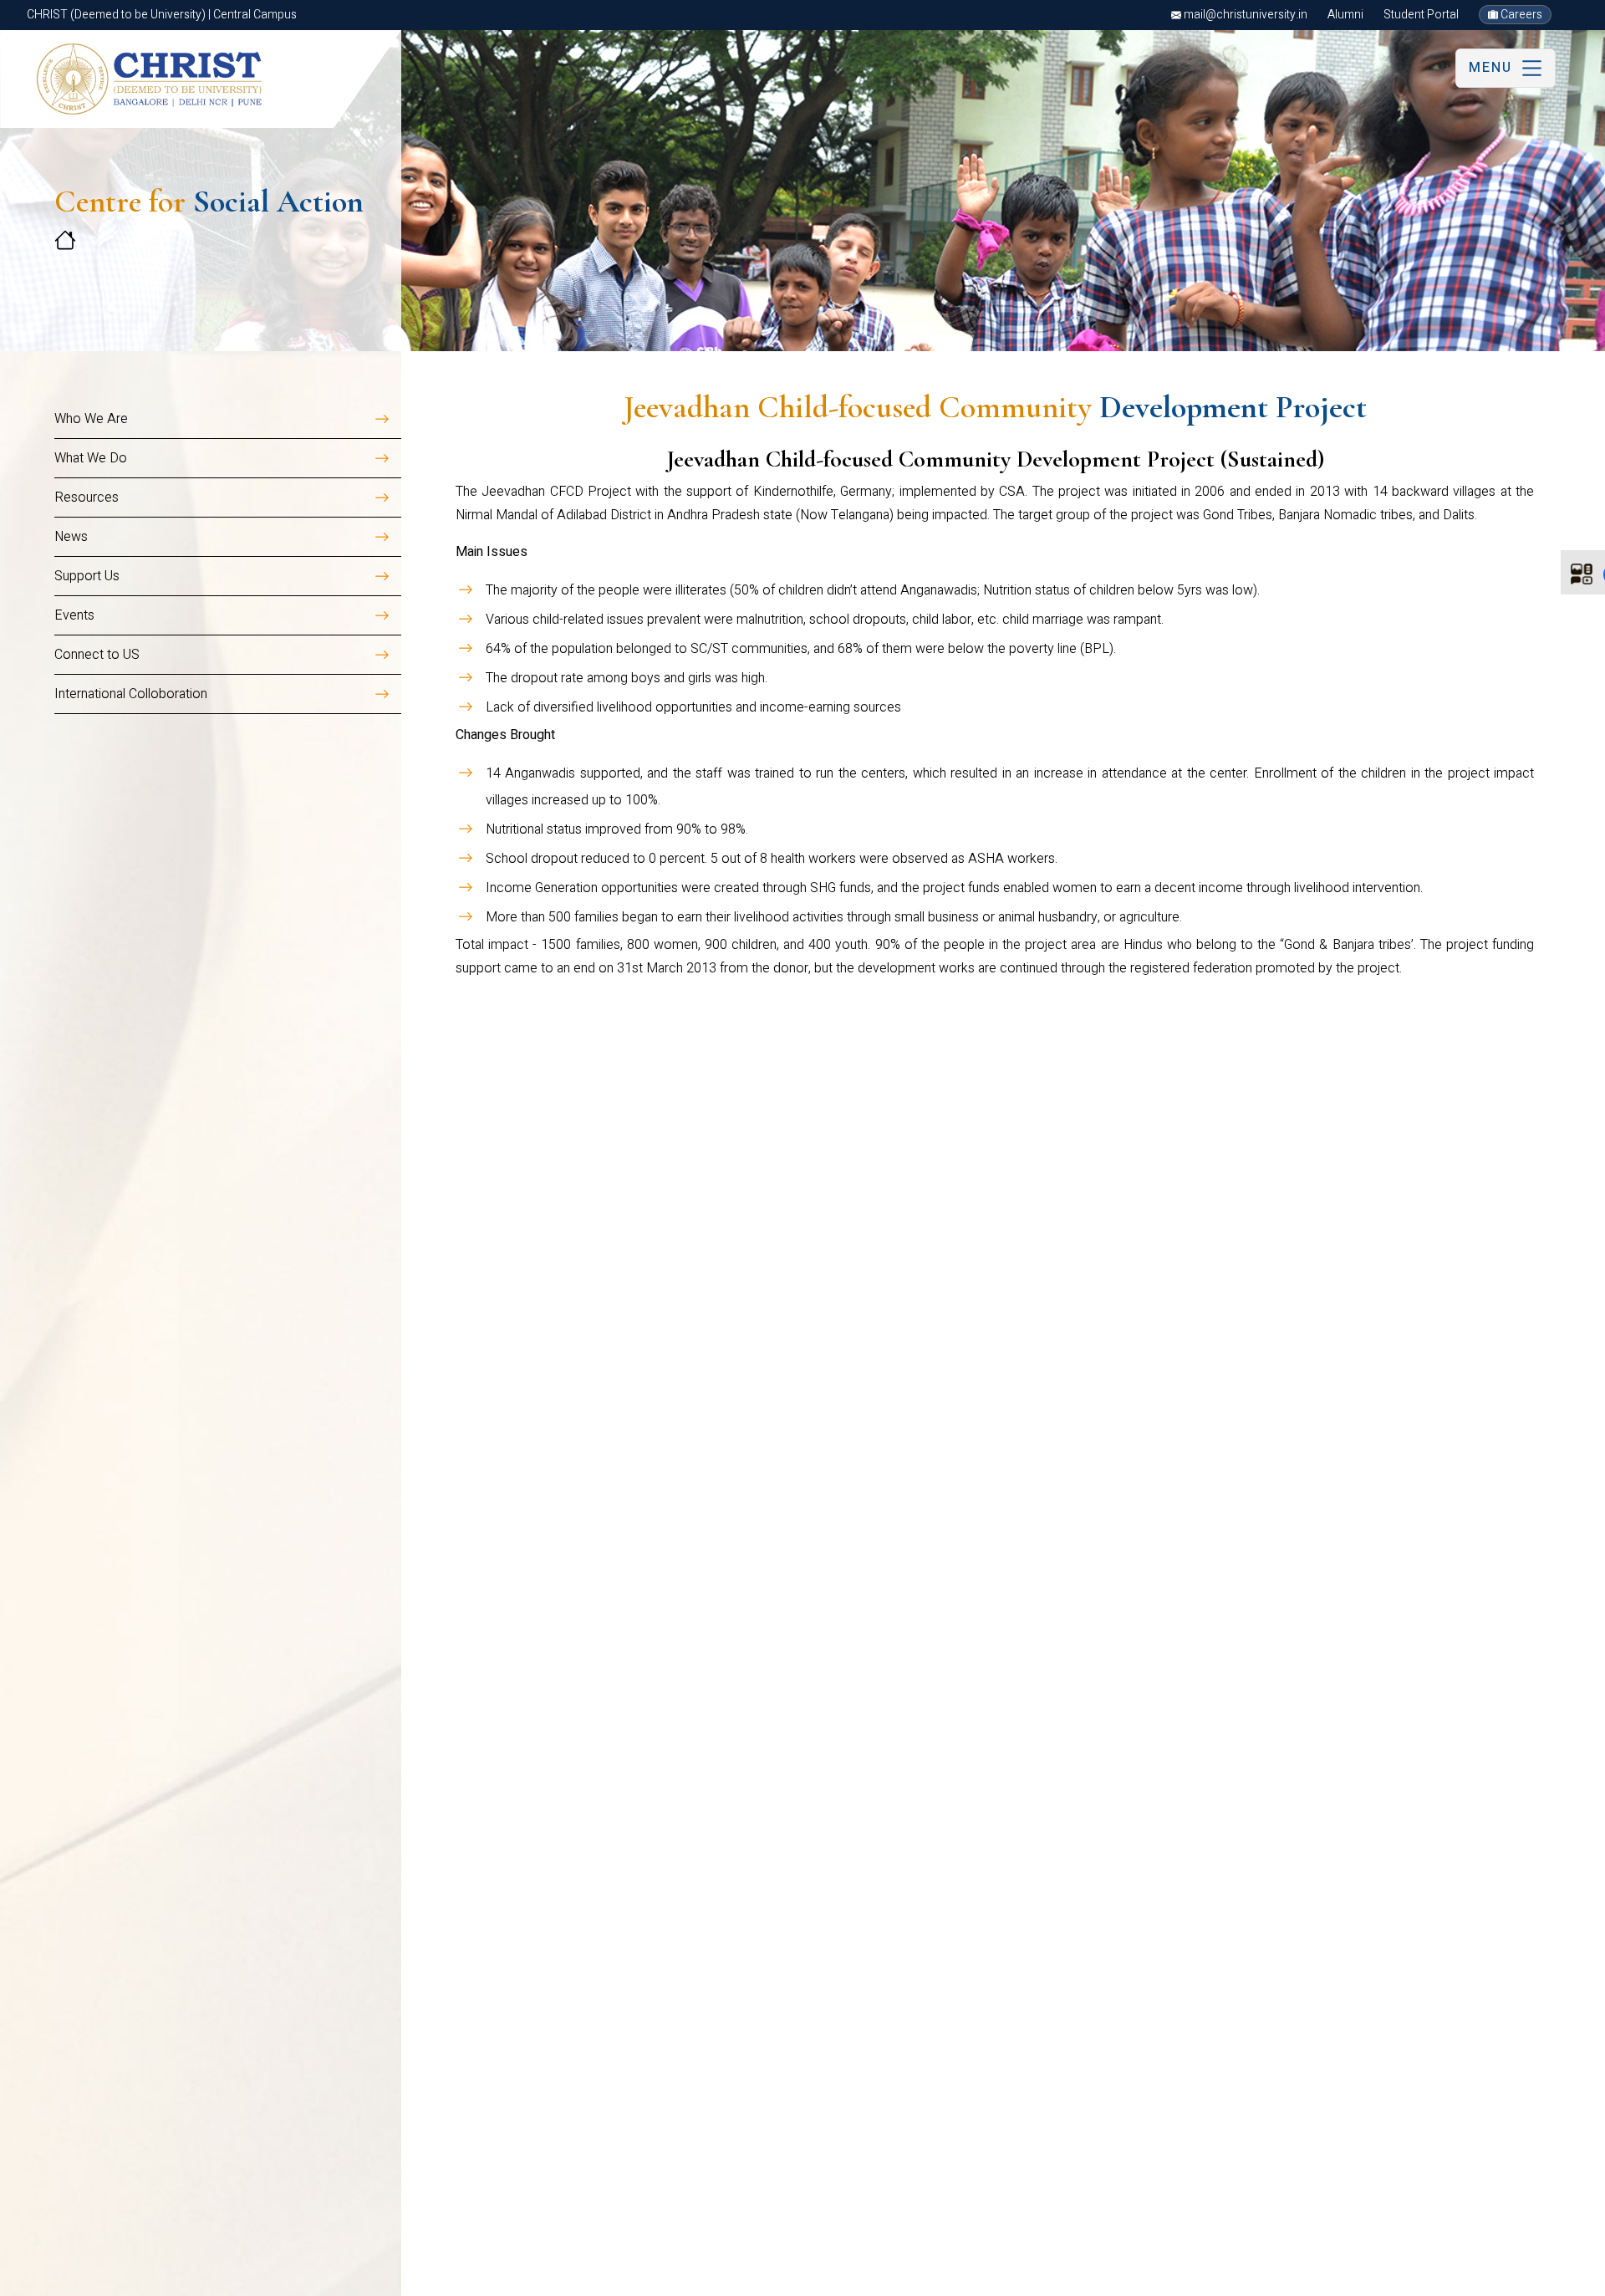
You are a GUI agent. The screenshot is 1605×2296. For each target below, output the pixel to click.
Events (74, 615)
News (71, 537)
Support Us (87, 576)
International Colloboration (131, 694)
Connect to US (97, 655)
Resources (87, 497)
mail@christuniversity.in (1244, 15)
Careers (1520, 15)
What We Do (91, 458)
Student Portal (1421, 15)
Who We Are (91, 419)
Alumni (1345, 15)
